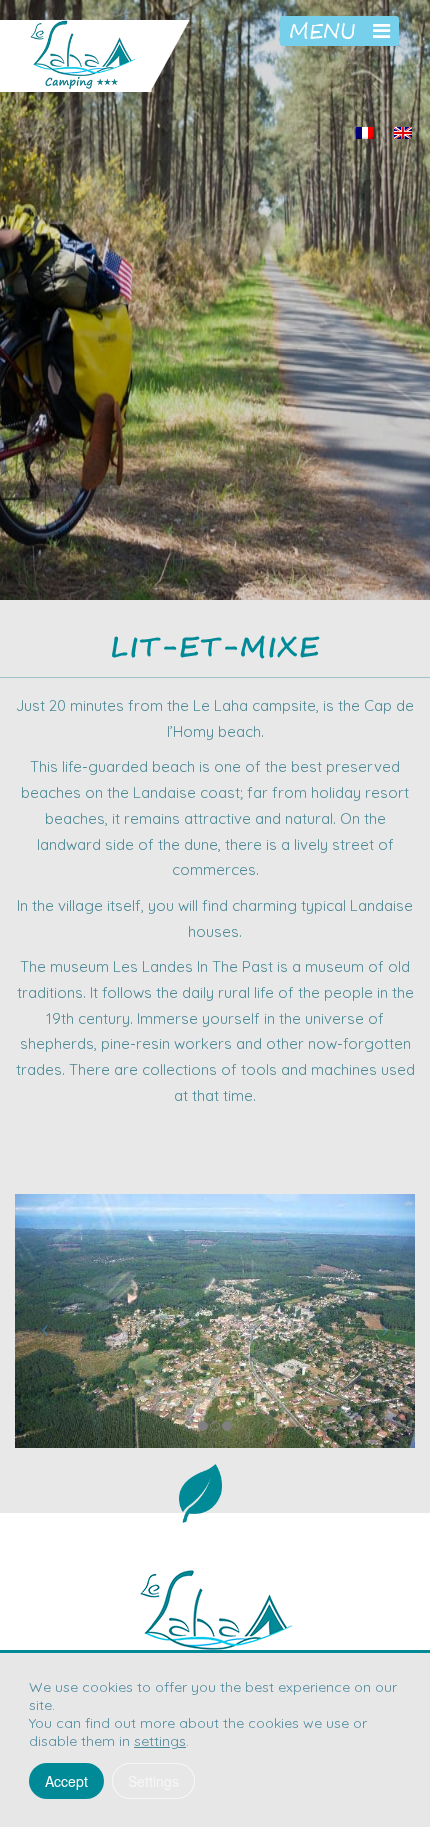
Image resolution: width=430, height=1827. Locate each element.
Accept (66, 1781)
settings (160, 1741)
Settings (153, 1781)
